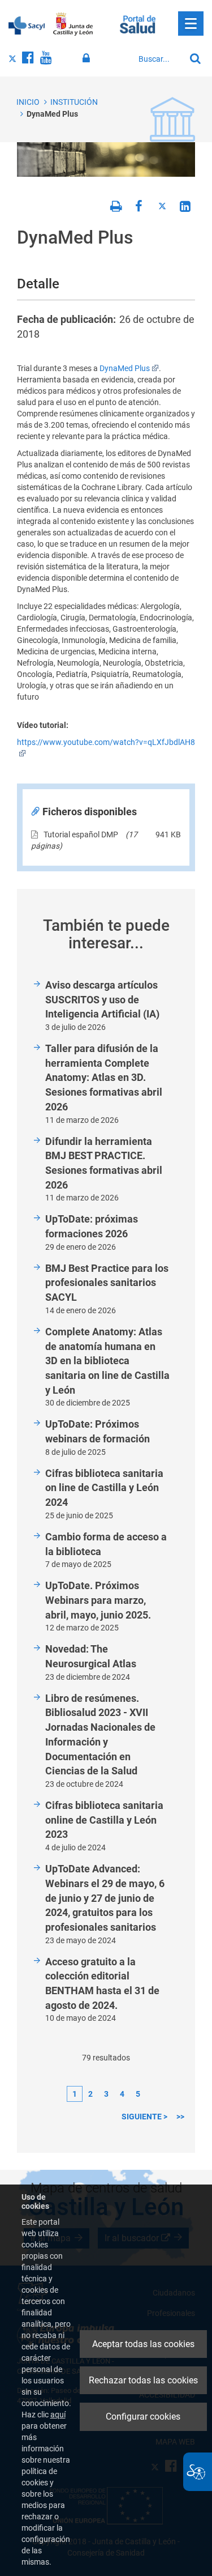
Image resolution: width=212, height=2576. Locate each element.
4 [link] (122, 2094)
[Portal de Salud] (138, 23)
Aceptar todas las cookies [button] (143, 2344)
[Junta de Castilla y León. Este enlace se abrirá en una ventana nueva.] (73, 24)
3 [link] (106, 2094)
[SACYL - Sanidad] (27, 24)
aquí (58, 2415)
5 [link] (138, 2094)
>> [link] (180, 2117)
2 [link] (90, 2094)
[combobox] (159, 59)
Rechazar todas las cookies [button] (143, 2380)
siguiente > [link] (144, 2117)
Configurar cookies (143, 2417)
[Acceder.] (88, 58)
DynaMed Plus (52, 114)
